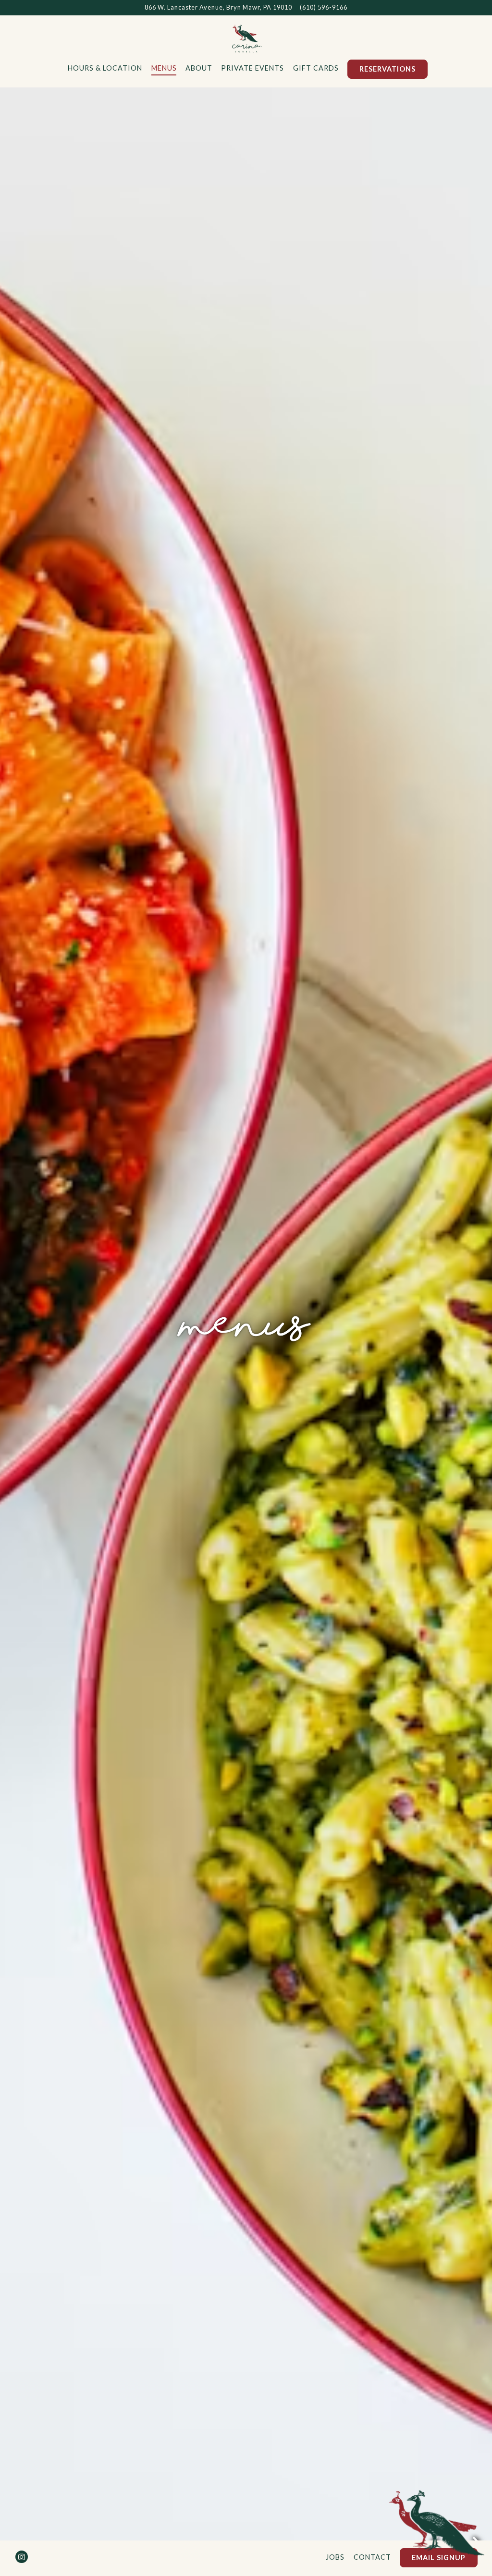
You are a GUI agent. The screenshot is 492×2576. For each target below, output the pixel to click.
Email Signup (439, 2558)
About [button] (199, 68)
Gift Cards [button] (316, 68)
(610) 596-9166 (324, 7)
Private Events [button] (252, 68)
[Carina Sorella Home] (246, 37)
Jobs (335, 2557)
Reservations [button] (387, 69)
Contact (372, 2557)
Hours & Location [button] (105, 68)
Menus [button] (164, 68)
